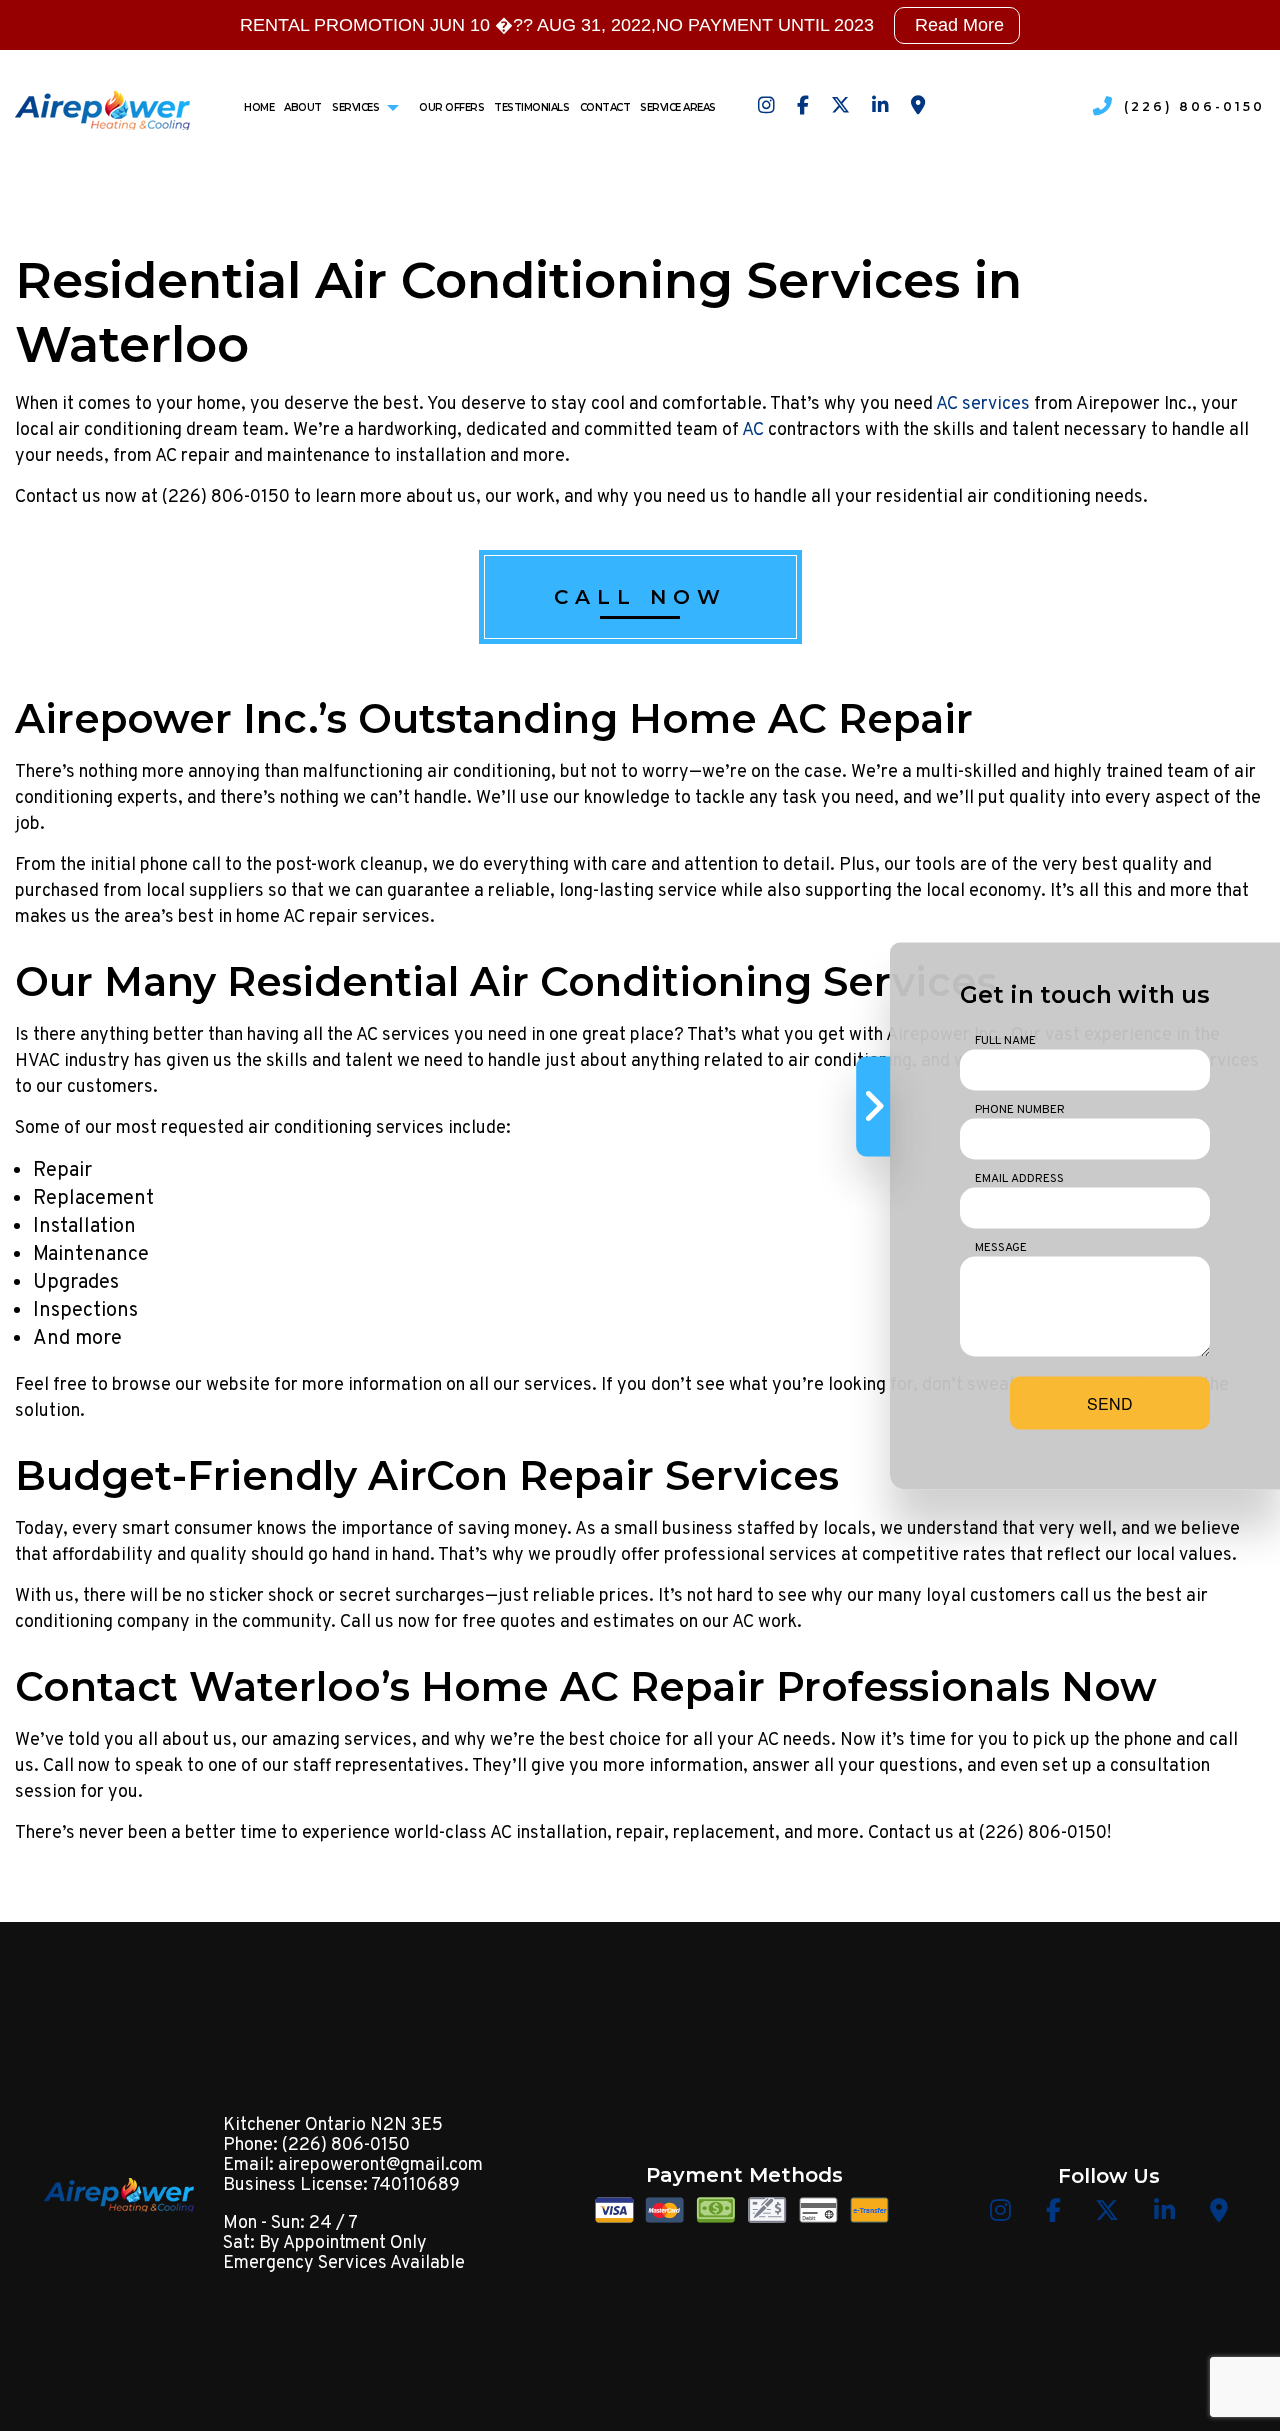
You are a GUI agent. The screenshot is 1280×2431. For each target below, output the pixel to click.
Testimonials (531, 107)
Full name (1005, 1040)
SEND (1110, 1402)
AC (753, 430)
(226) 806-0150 (1194, 106)
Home (259, 107)
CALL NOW (640, 597)
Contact (605, 107)
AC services (983, 404)
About (303, 107)
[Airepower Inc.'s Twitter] (840, 107)
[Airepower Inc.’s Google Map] (918, 107)
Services (355, 107)
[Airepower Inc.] (102, 106)
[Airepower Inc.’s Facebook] (803, 107)
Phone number (1020, 1109)
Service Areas (678, 107)
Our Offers (451, 107)
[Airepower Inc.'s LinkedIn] (880, 107)
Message (1001, 1247)
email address (1019, 1178)
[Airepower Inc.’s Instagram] (766, 107)
